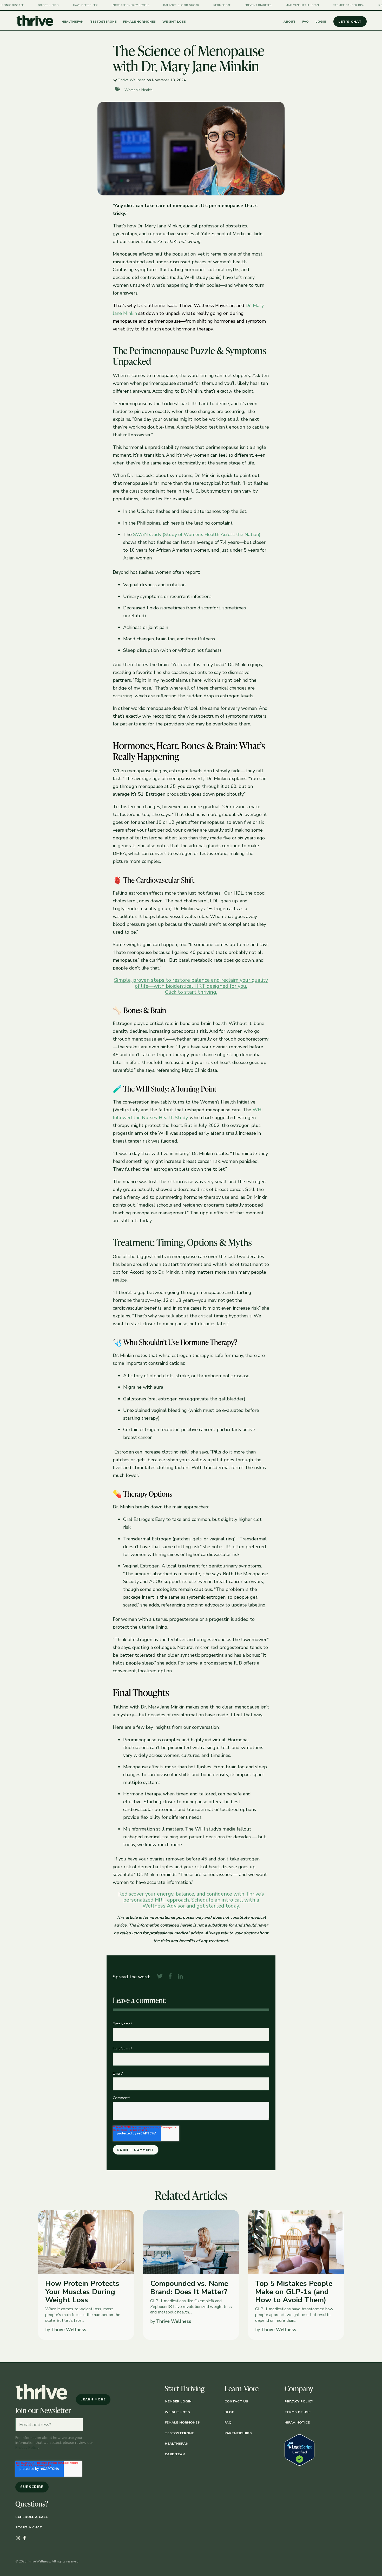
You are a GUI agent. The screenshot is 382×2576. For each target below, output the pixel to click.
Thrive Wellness (132, 80)
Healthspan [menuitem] (177, 2443)
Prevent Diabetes (160, 5)
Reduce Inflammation (298, 5)
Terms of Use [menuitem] (298, 2412)
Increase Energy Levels (32, 5)
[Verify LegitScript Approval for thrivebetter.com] (299, 2464)
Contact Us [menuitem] (236, 2401)
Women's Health (139, 90)
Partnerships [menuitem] (238, 2433)
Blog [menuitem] (229, 2412)
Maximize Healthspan (204, 5)
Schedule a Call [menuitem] (32, 2517)
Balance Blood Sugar (83, 5)
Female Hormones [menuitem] (182, 2422)
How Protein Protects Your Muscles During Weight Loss (82, 2292)
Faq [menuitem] (228, 2422)
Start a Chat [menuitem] (29, 2527)
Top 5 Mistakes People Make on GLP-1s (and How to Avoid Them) (294, 2292)
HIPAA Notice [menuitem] (297, 2422)
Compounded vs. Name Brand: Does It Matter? (189, 2288)
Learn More (93, 2392)
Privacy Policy (27, 2447)
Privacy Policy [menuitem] (299, 2401)
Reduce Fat (124, 5)
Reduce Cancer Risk (251, 5)
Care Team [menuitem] (175, 2454)
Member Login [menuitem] (178, 2401)
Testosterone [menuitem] (179, 2433)
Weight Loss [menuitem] (177, 2412)
